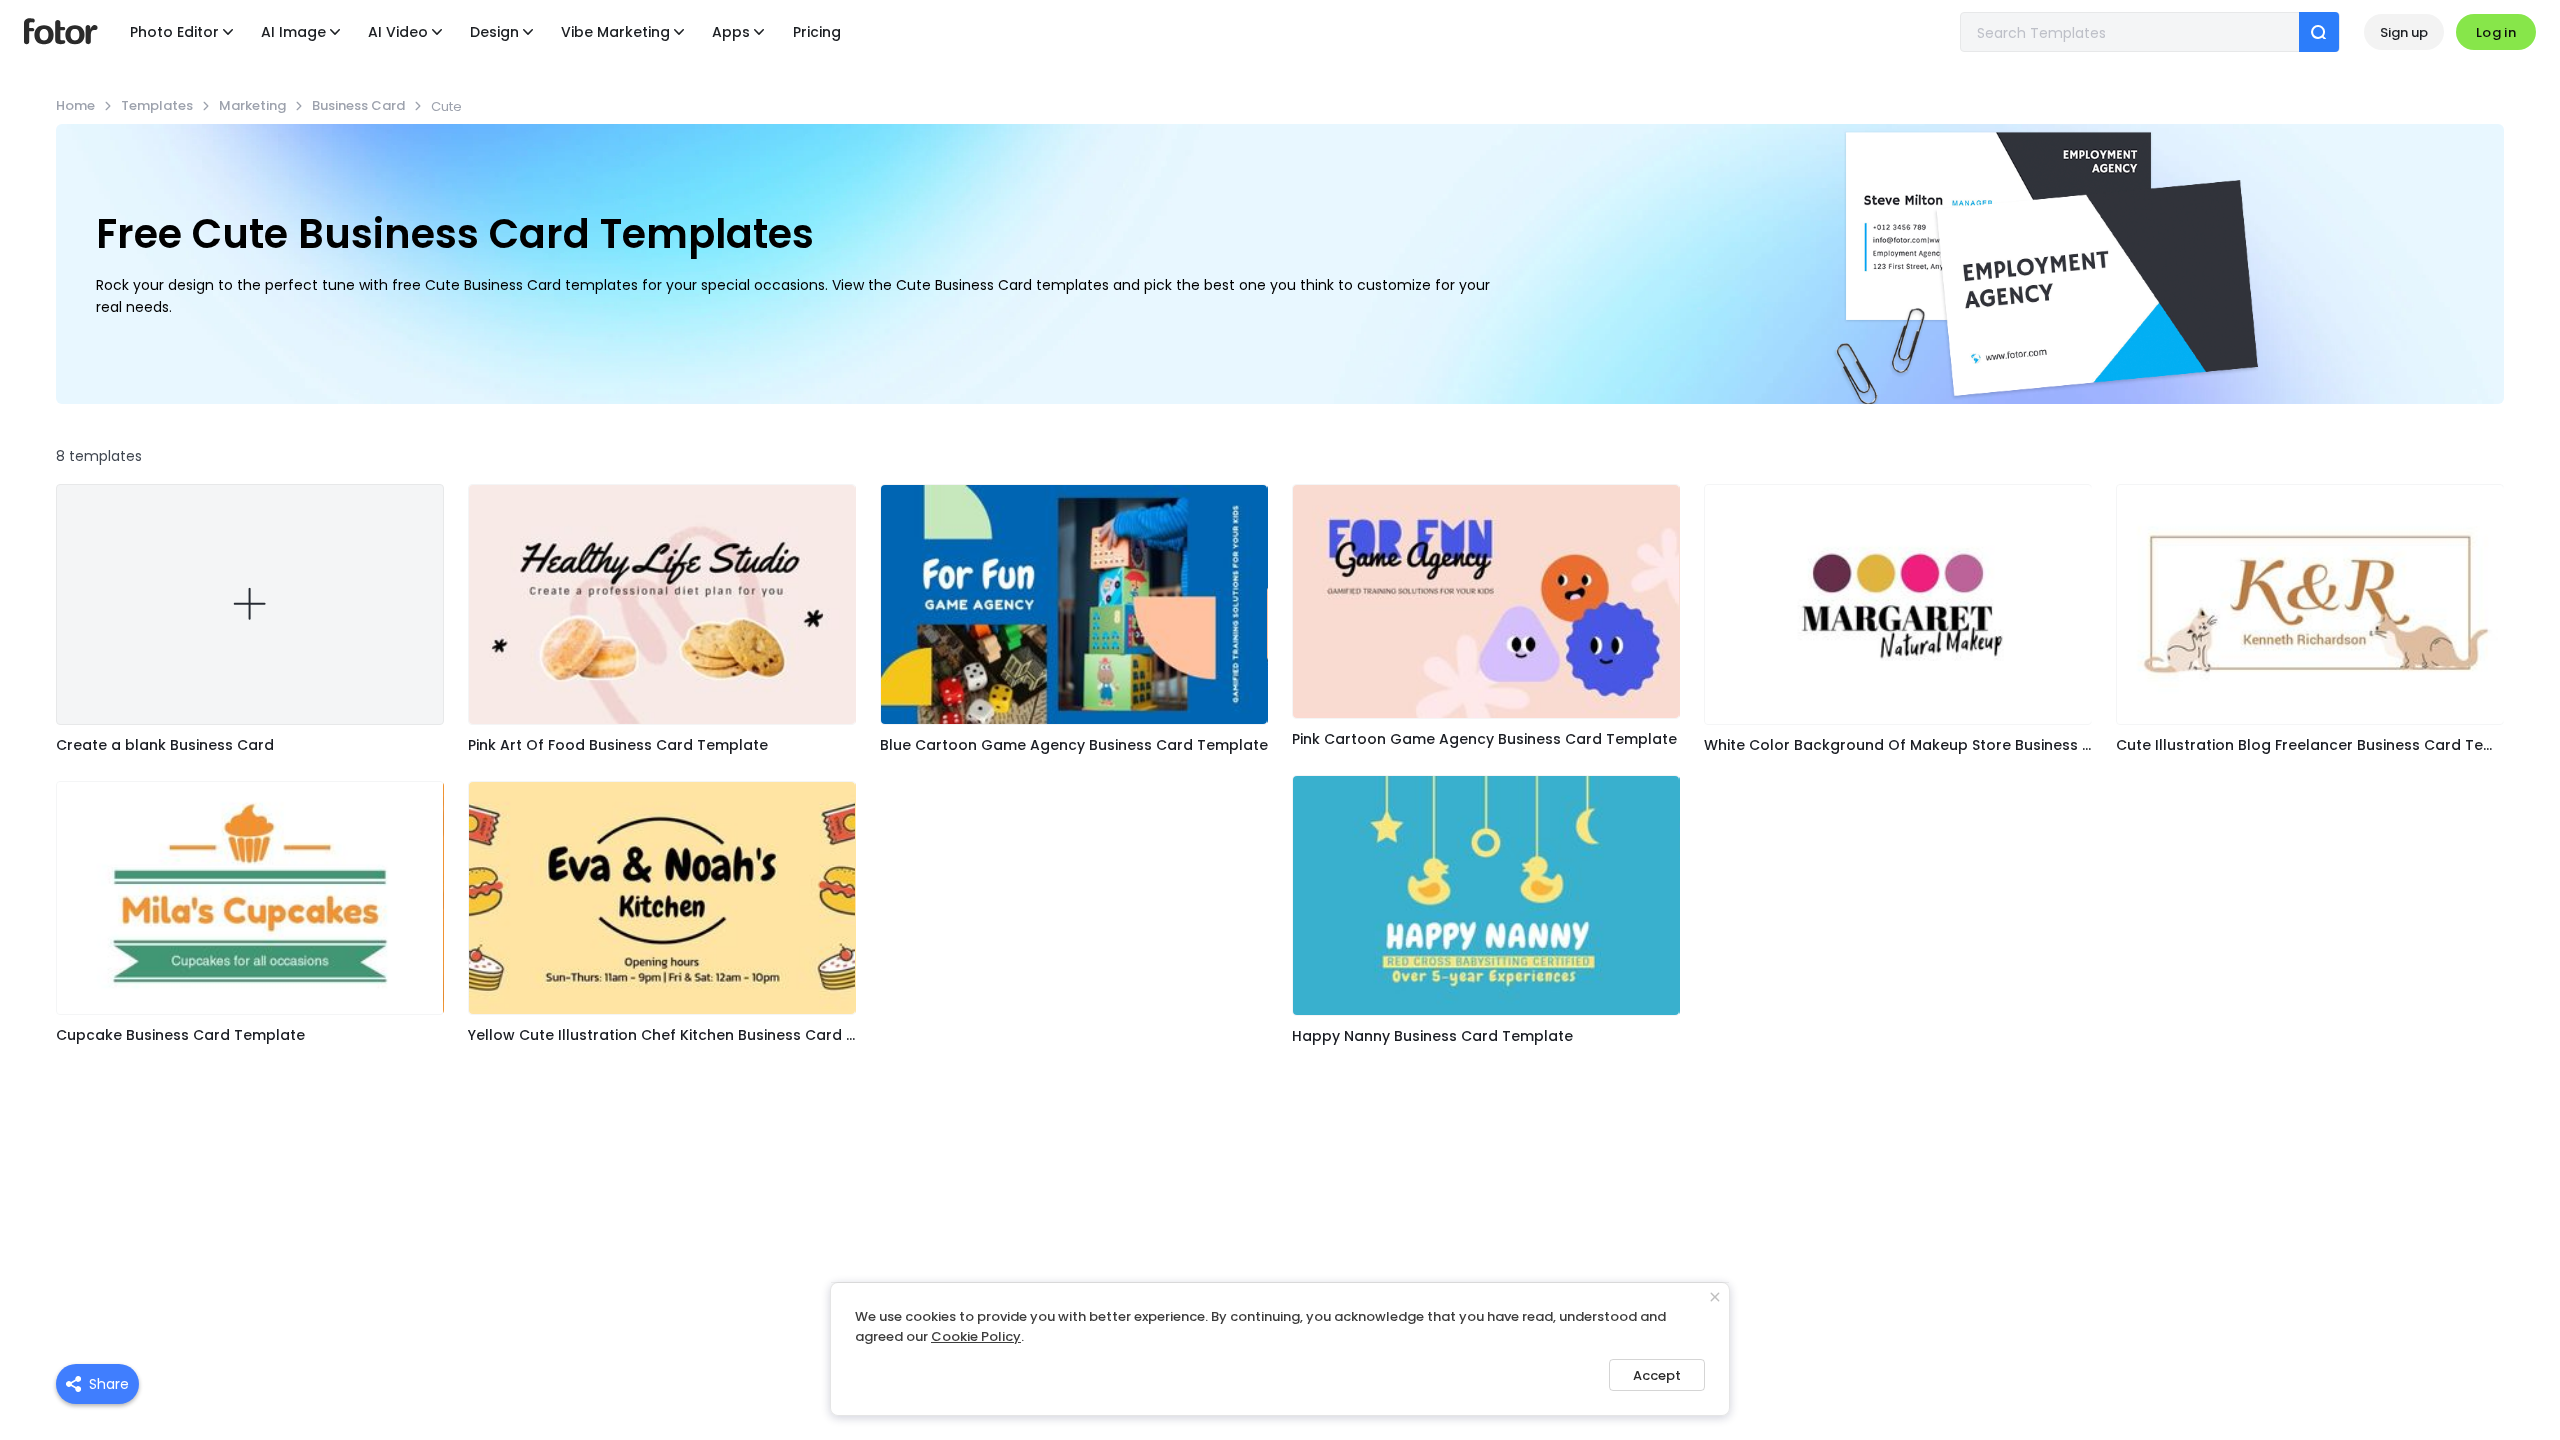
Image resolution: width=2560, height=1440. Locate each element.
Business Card (358, 105)
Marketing (252, 105)
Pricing (817, 32)
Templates (157, 105)
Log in (2496, 32)
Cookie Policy (976, 1336)
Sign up (2404, 32)
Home (75, 105)
